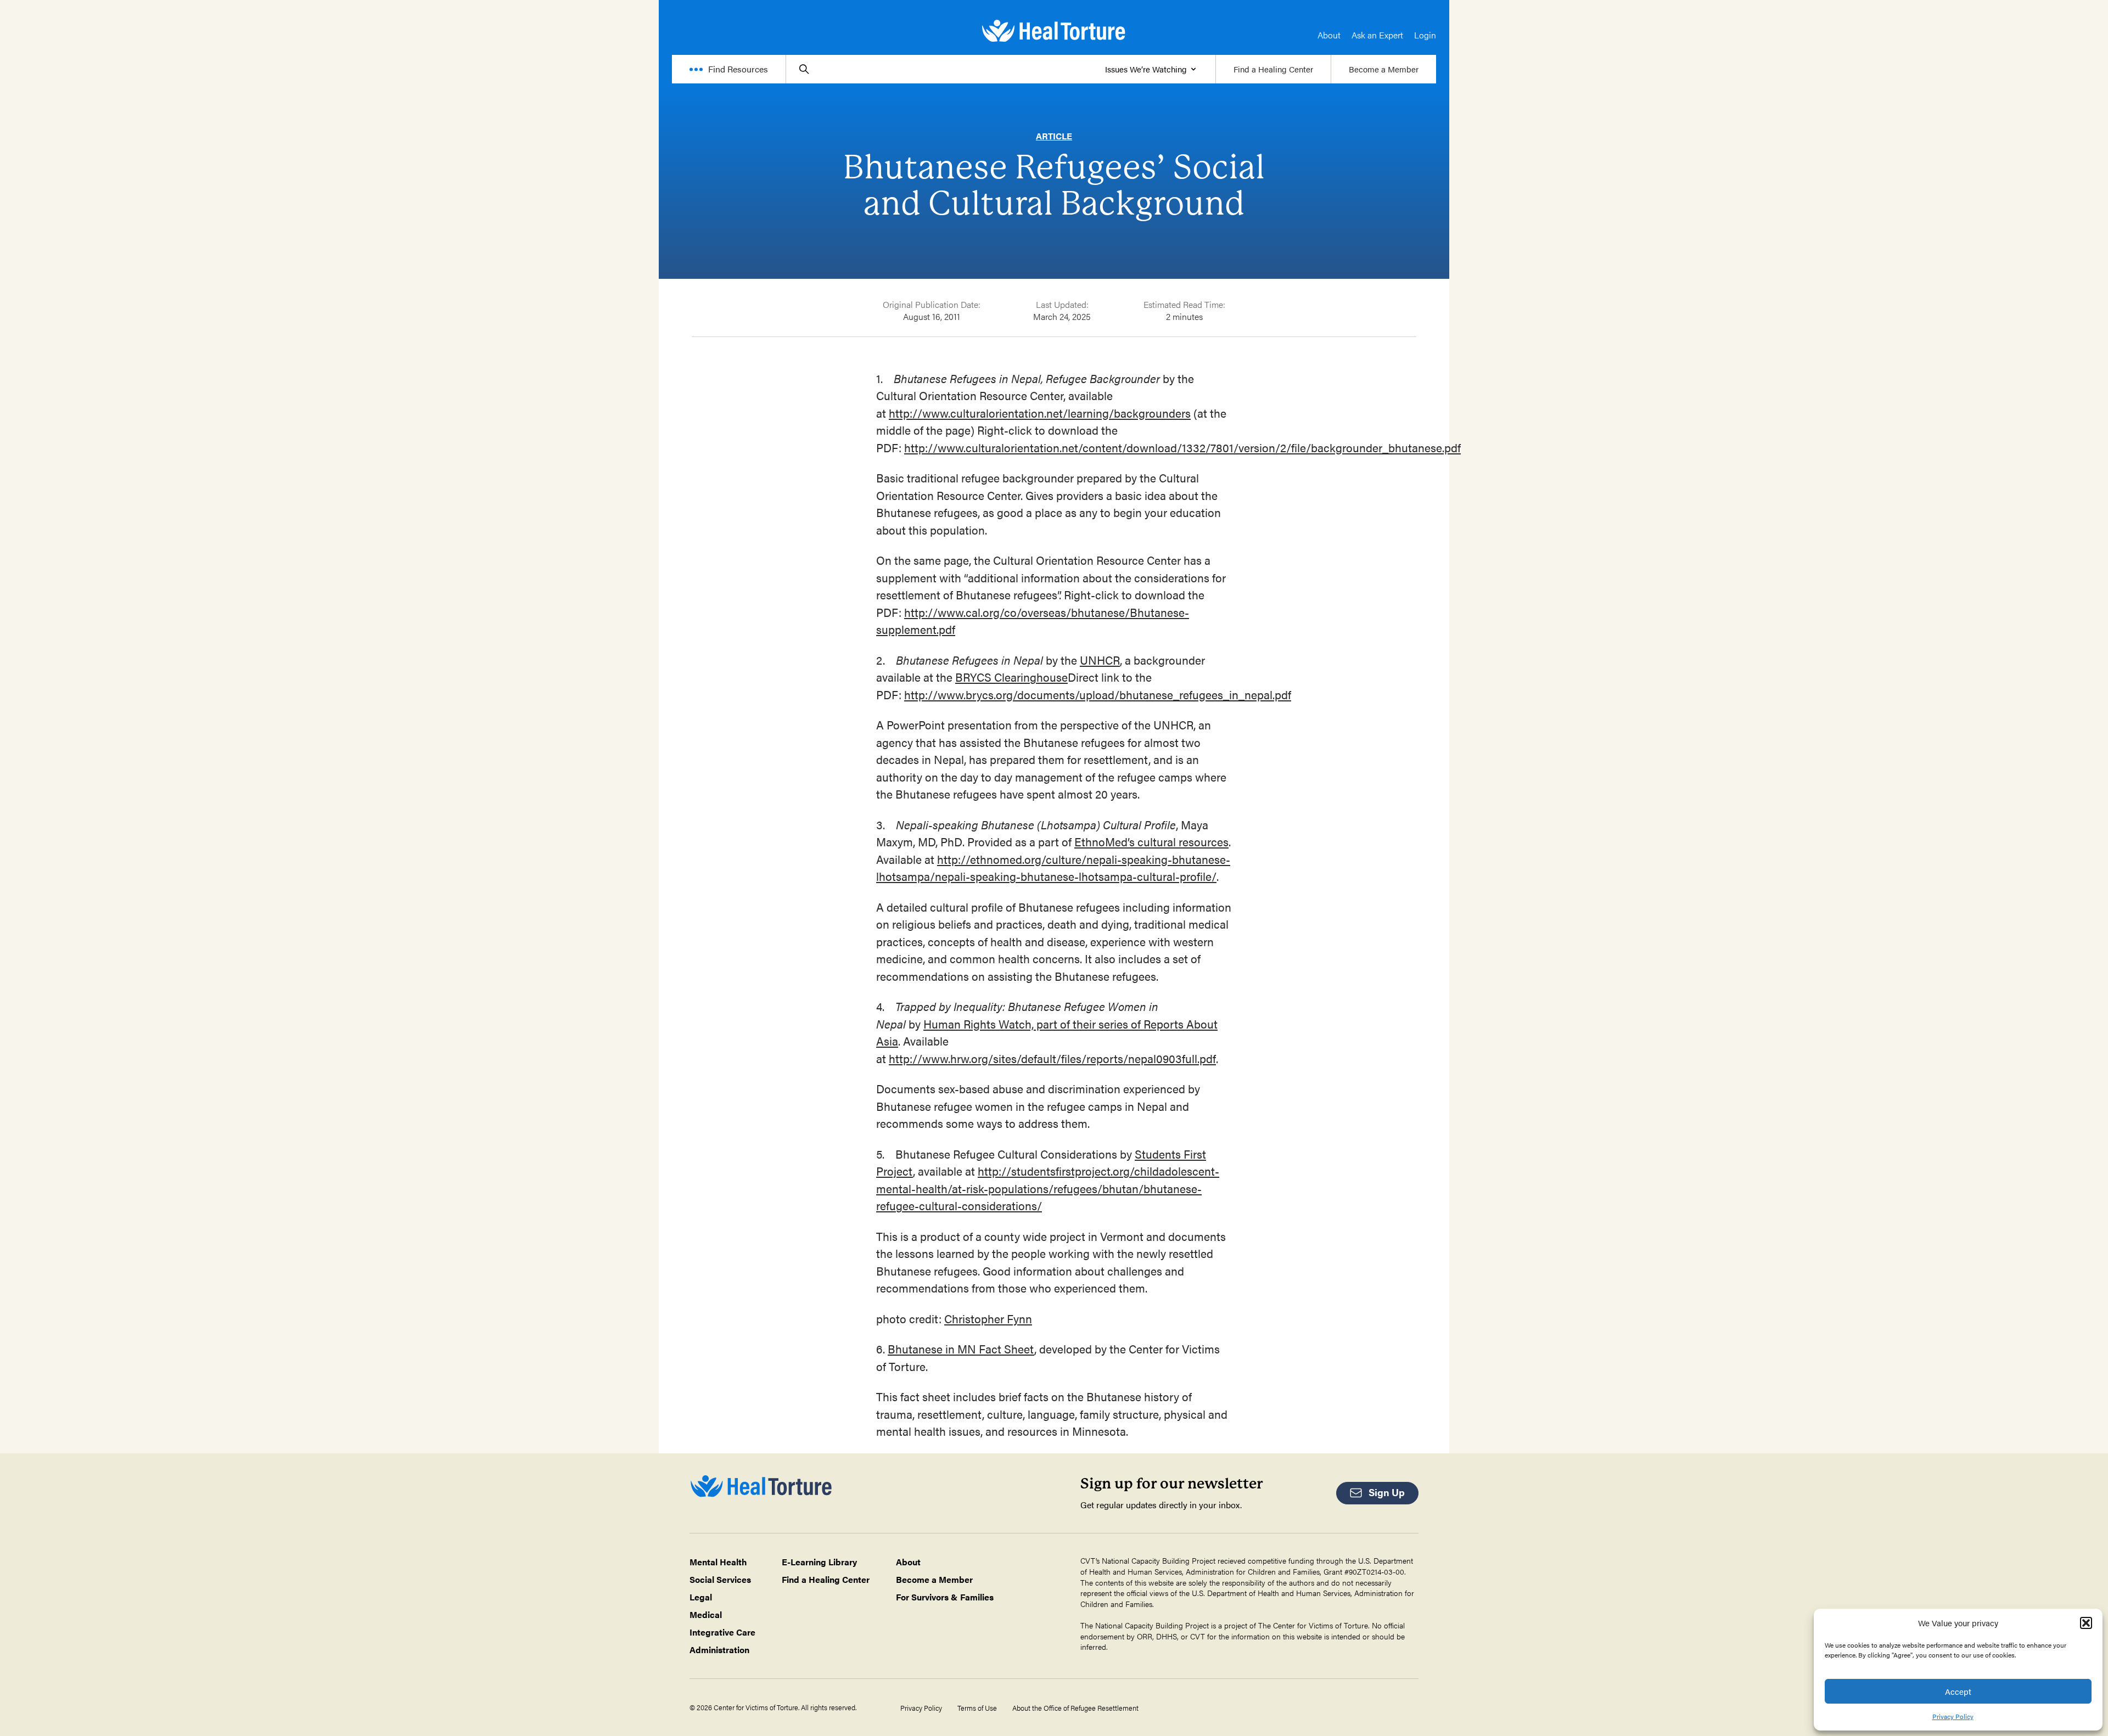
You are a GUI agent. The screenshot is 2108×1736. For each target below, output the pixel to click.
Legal (701, 1597)
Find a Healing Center (1273, 69)
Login (1425, 35)
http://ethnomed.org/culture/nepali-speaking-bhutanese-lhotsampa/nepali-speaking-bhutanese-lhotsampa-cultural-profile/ (1053, 868)
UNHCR (1100, 660)
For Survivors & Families (945, 1597)
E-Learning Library (819, 1562)
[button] (2086, 1623)
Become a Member (1384, 69)
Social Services (720, 1579)
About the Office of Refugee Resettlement (1075, 1708)
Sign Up (1387, 1492)
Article (1054, 136)
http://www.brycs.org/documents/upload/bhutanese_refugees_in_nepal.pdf (1098, 694)
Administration (719, 1650)
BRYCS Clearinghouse (1011, 677)
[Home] (1054, 31)
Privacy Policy (1953, 1716)
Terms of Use (977, 1708)
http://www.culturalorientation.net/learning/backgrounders (1040, 413)
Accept (1958, 1691)
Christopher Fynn (988, 1318)
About (1329, 35)
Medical (706, 1614)
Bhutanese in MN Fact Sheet (961, 1349)
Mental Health (718, 1562)
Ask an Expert (1377, 35)
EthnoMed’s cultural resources (1151, 841)
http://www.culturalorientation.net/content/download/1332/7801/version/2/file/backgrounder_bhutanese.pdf (1182, 447)
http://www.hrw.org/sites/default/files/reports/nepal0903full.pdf (1052, 1058)
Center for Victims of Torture (1321, 1625)
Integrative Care (722, 1632)
